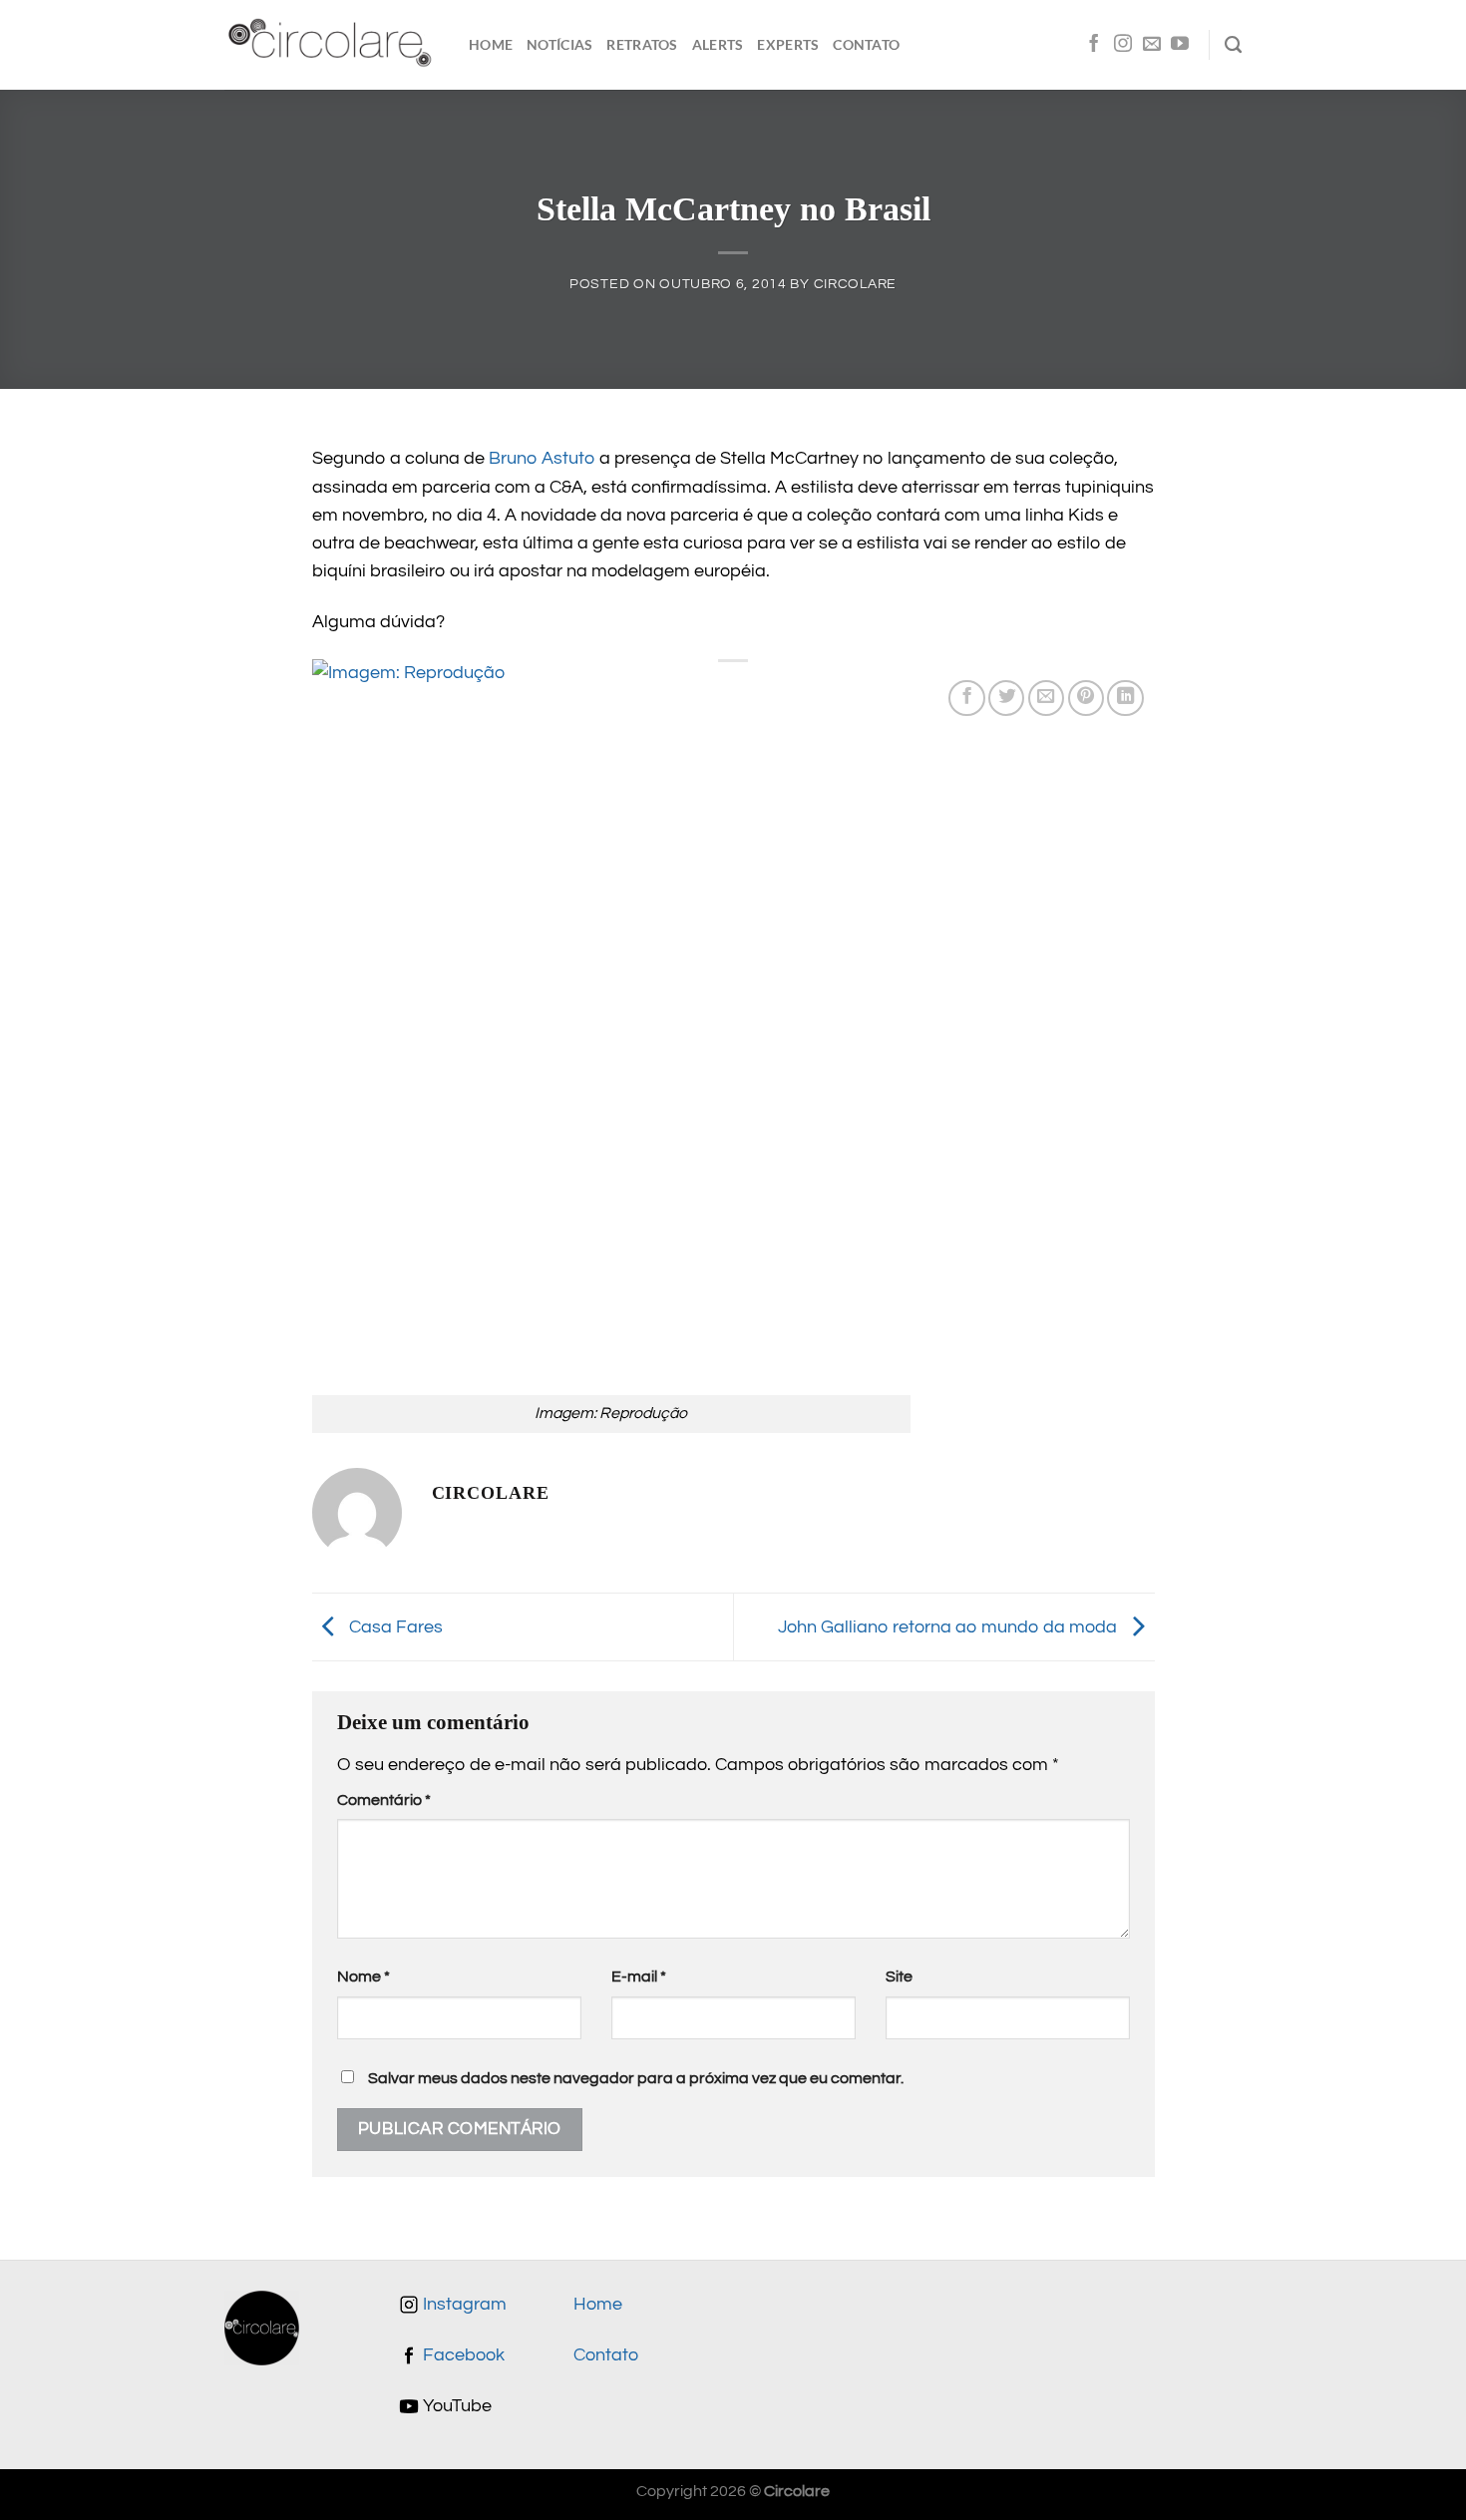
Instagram (463, 2305)
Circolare (855, 284)
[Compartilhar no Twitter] (1006, 698)
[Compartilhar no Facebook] (966, 698)
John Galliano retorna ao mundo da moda (949, 1626)
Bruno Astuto (542, 459)
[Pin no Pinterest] (1086, 698)
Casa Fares (394, 1626)
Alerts (718, 44)
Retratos (642, 44)
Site (899, 1977)
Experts (788, 44)
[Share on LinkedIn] (1125, 698)
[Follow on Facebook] (1094, 45)
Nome (364, 1977)
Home (491, 44)
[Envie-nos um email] (1152, 45)
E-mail (639, 1977)
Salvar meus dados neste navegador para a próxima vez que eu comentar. (636, 2078)
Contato (866, 44)
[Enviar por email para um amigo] (1046, 698)
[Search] (1233, 45)
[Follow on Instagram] (1123, 45)
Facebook (462, 2355)
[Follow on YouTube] (1180, 45)
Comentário (384, 1800)
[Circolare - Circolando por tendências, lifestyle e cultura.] (332, 45)
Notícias (559, 44)
